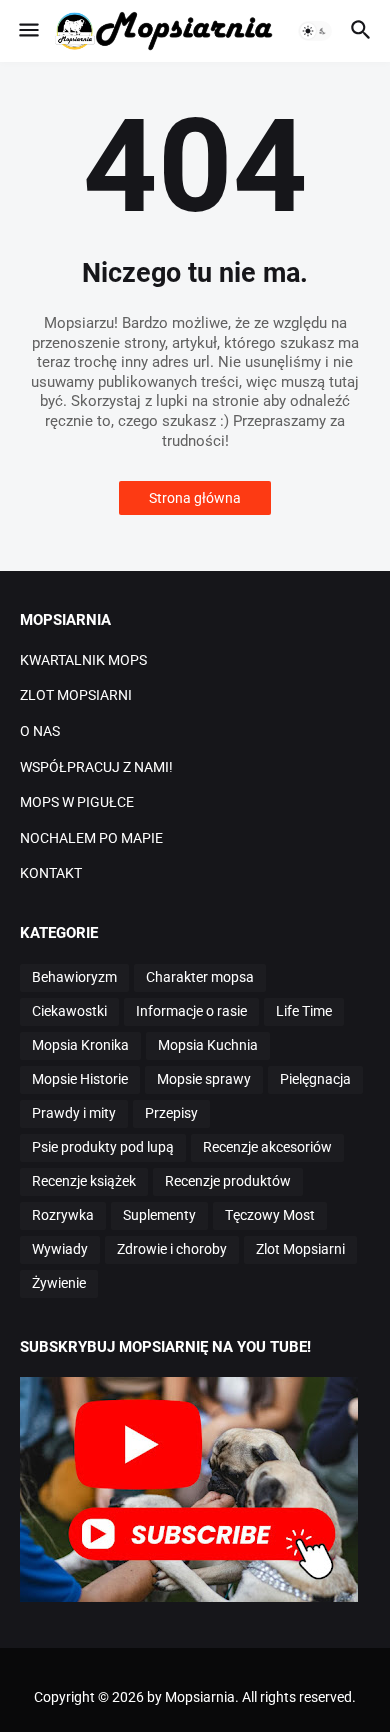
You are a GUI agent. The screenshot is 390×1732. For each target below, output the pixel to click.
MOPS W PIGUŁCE (77, 802)
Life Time (304, 1011)
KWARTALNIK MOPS (83, 660)
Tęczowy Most (270, 1215)
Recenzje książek (84, 1181)
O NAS (40, 731)
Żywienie (59, 1283)
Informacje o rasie (191, 1011)
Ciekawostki (69, 1011)
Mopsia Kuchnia (208, 1045)
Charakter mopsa (200, 977)
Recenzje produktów (228, 1181)
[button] (27, 31)
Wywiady (60, 1249)
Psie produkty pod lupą (103, 1147)
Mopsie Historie (80, 1079)
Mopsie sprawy (204, 1079)
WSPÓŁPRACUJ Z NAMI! (96, 767)
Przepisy (171, 1113)
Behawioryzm (74, 977)
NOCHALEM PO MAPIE (91, 838)
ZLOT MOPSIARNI (76, 695)
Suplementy (159, 1215)
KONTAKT (51, 873)
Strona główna (195, 498)
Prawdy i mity (74, 1113)
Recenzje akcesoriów (267, 1147)
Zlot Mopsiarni (300, 1249)
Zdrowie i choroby (172, 1249)
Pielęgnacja (315, 1079)
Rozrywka (63, 1215)
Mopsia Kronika (80, 1045)
